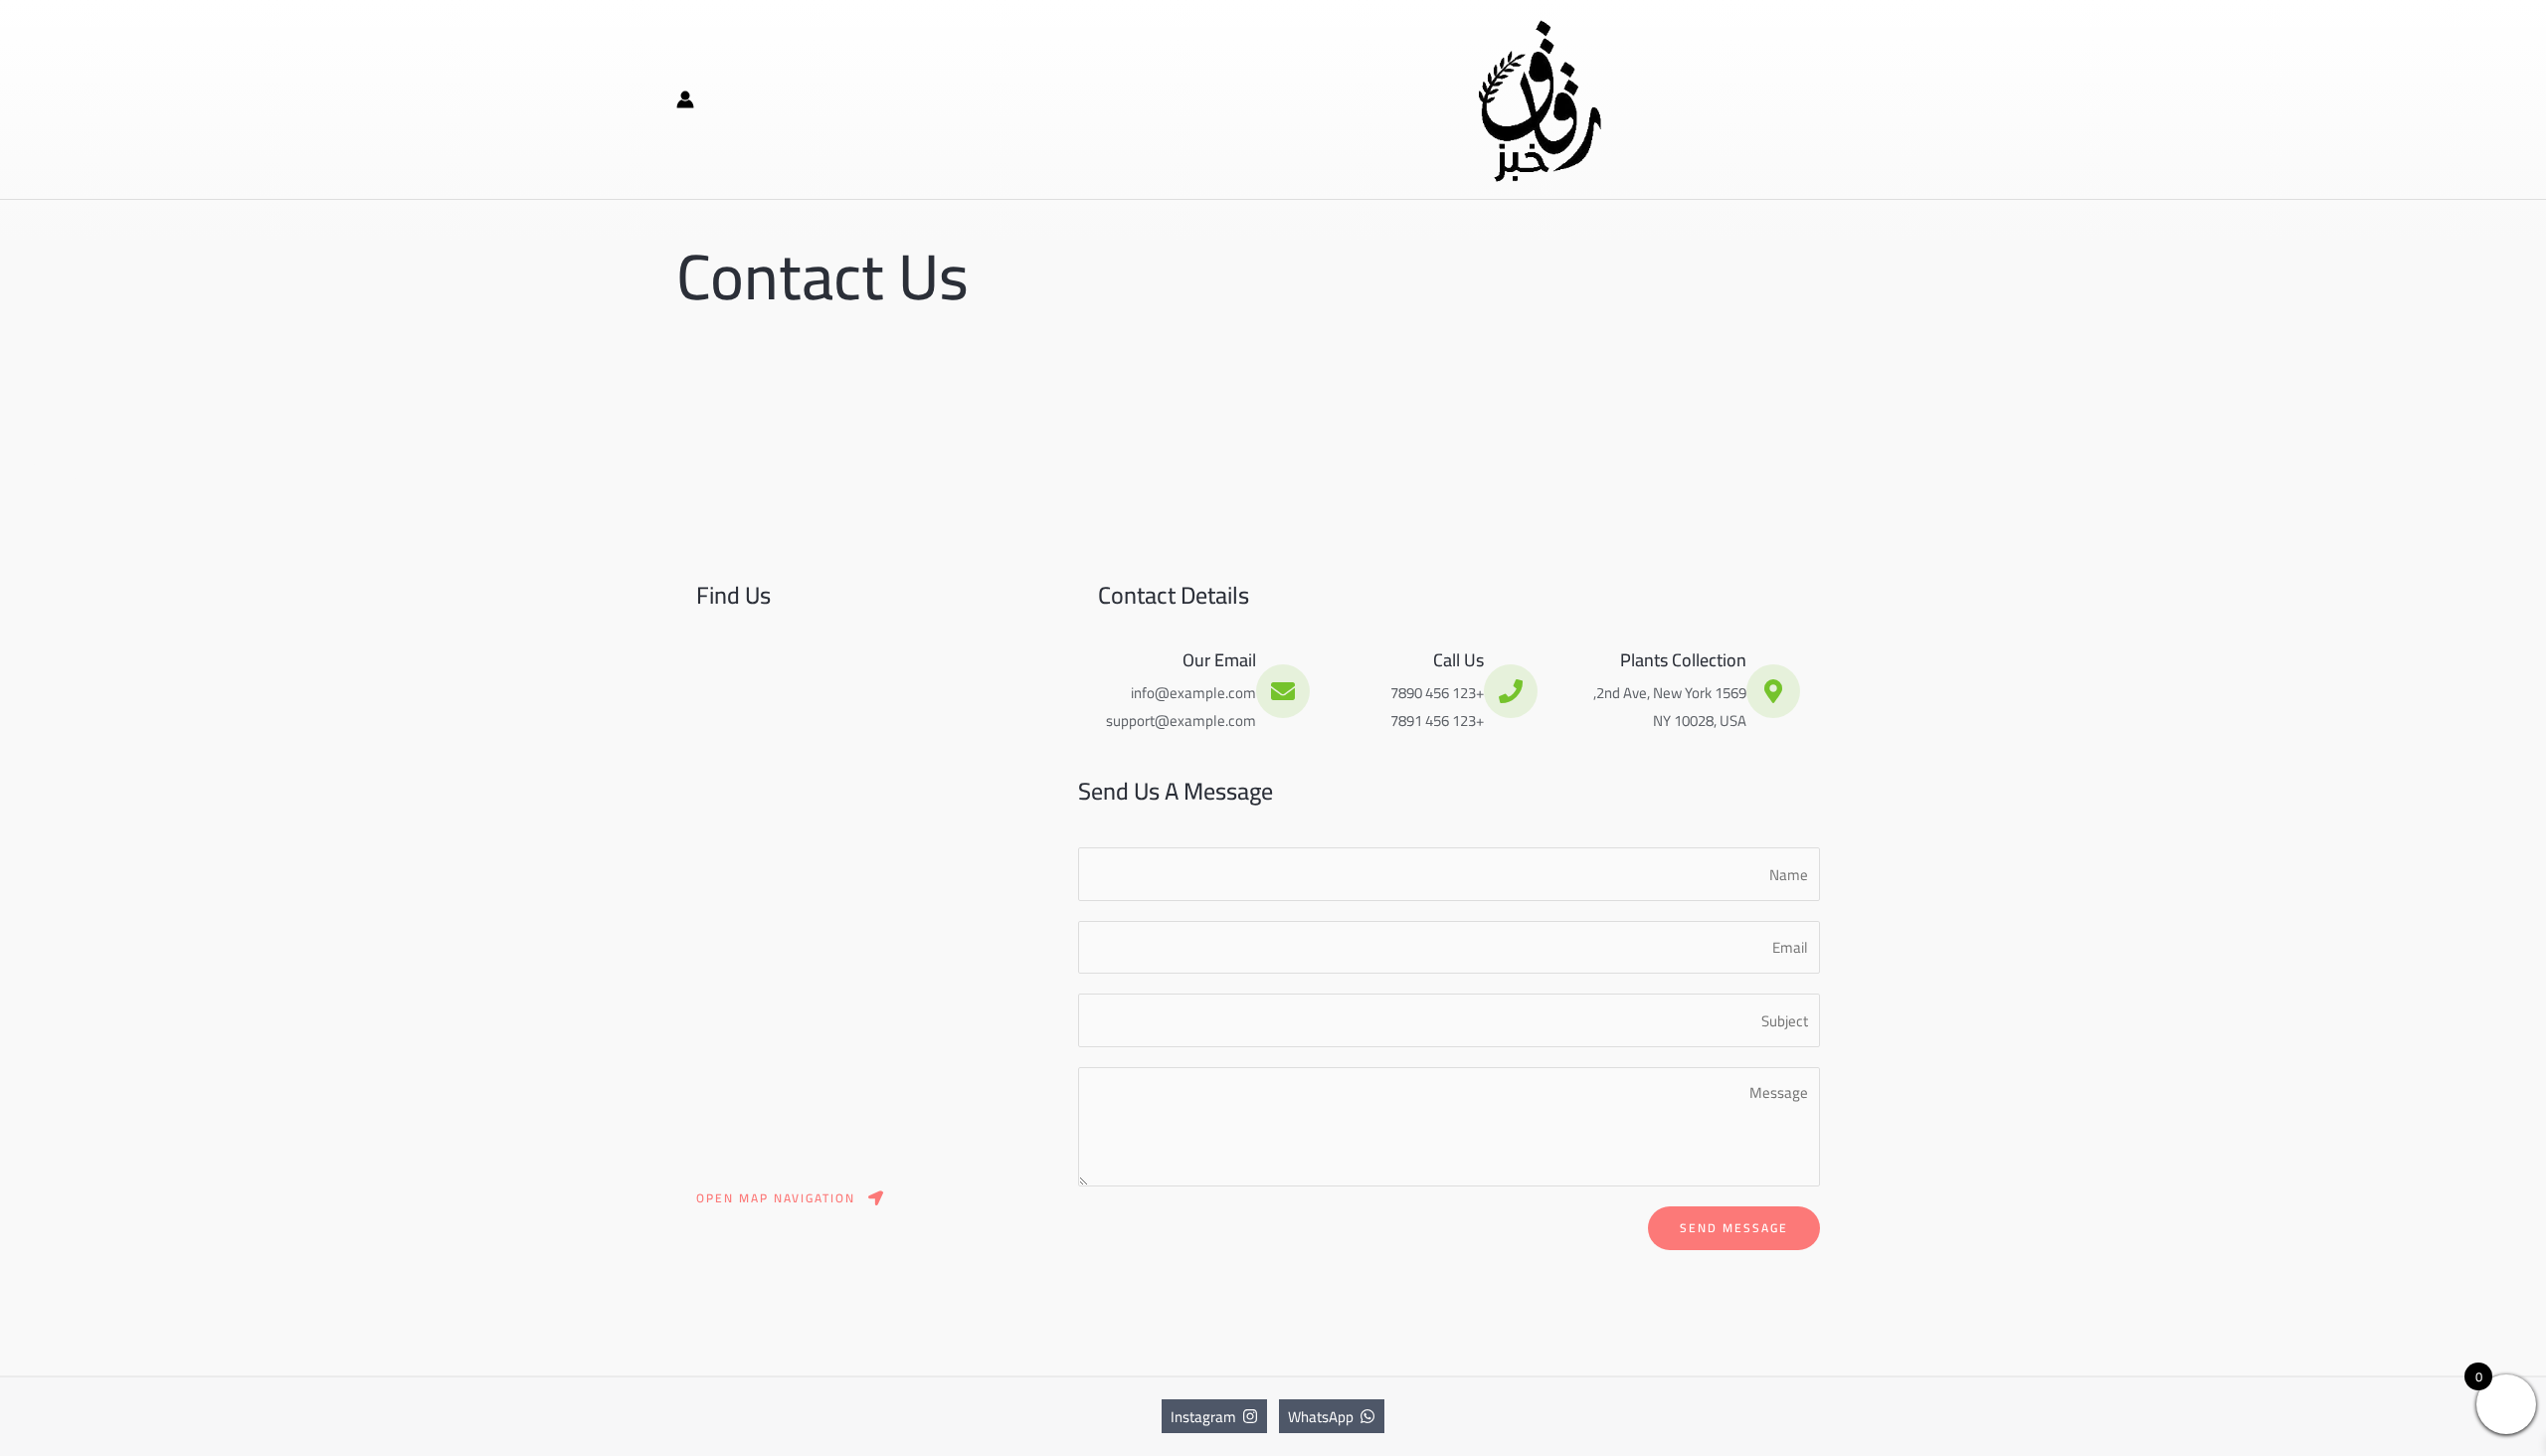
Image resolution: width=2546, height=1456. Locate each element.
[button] (791, 1198)
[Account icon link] (685, 99)
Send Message (1734, 1228)
